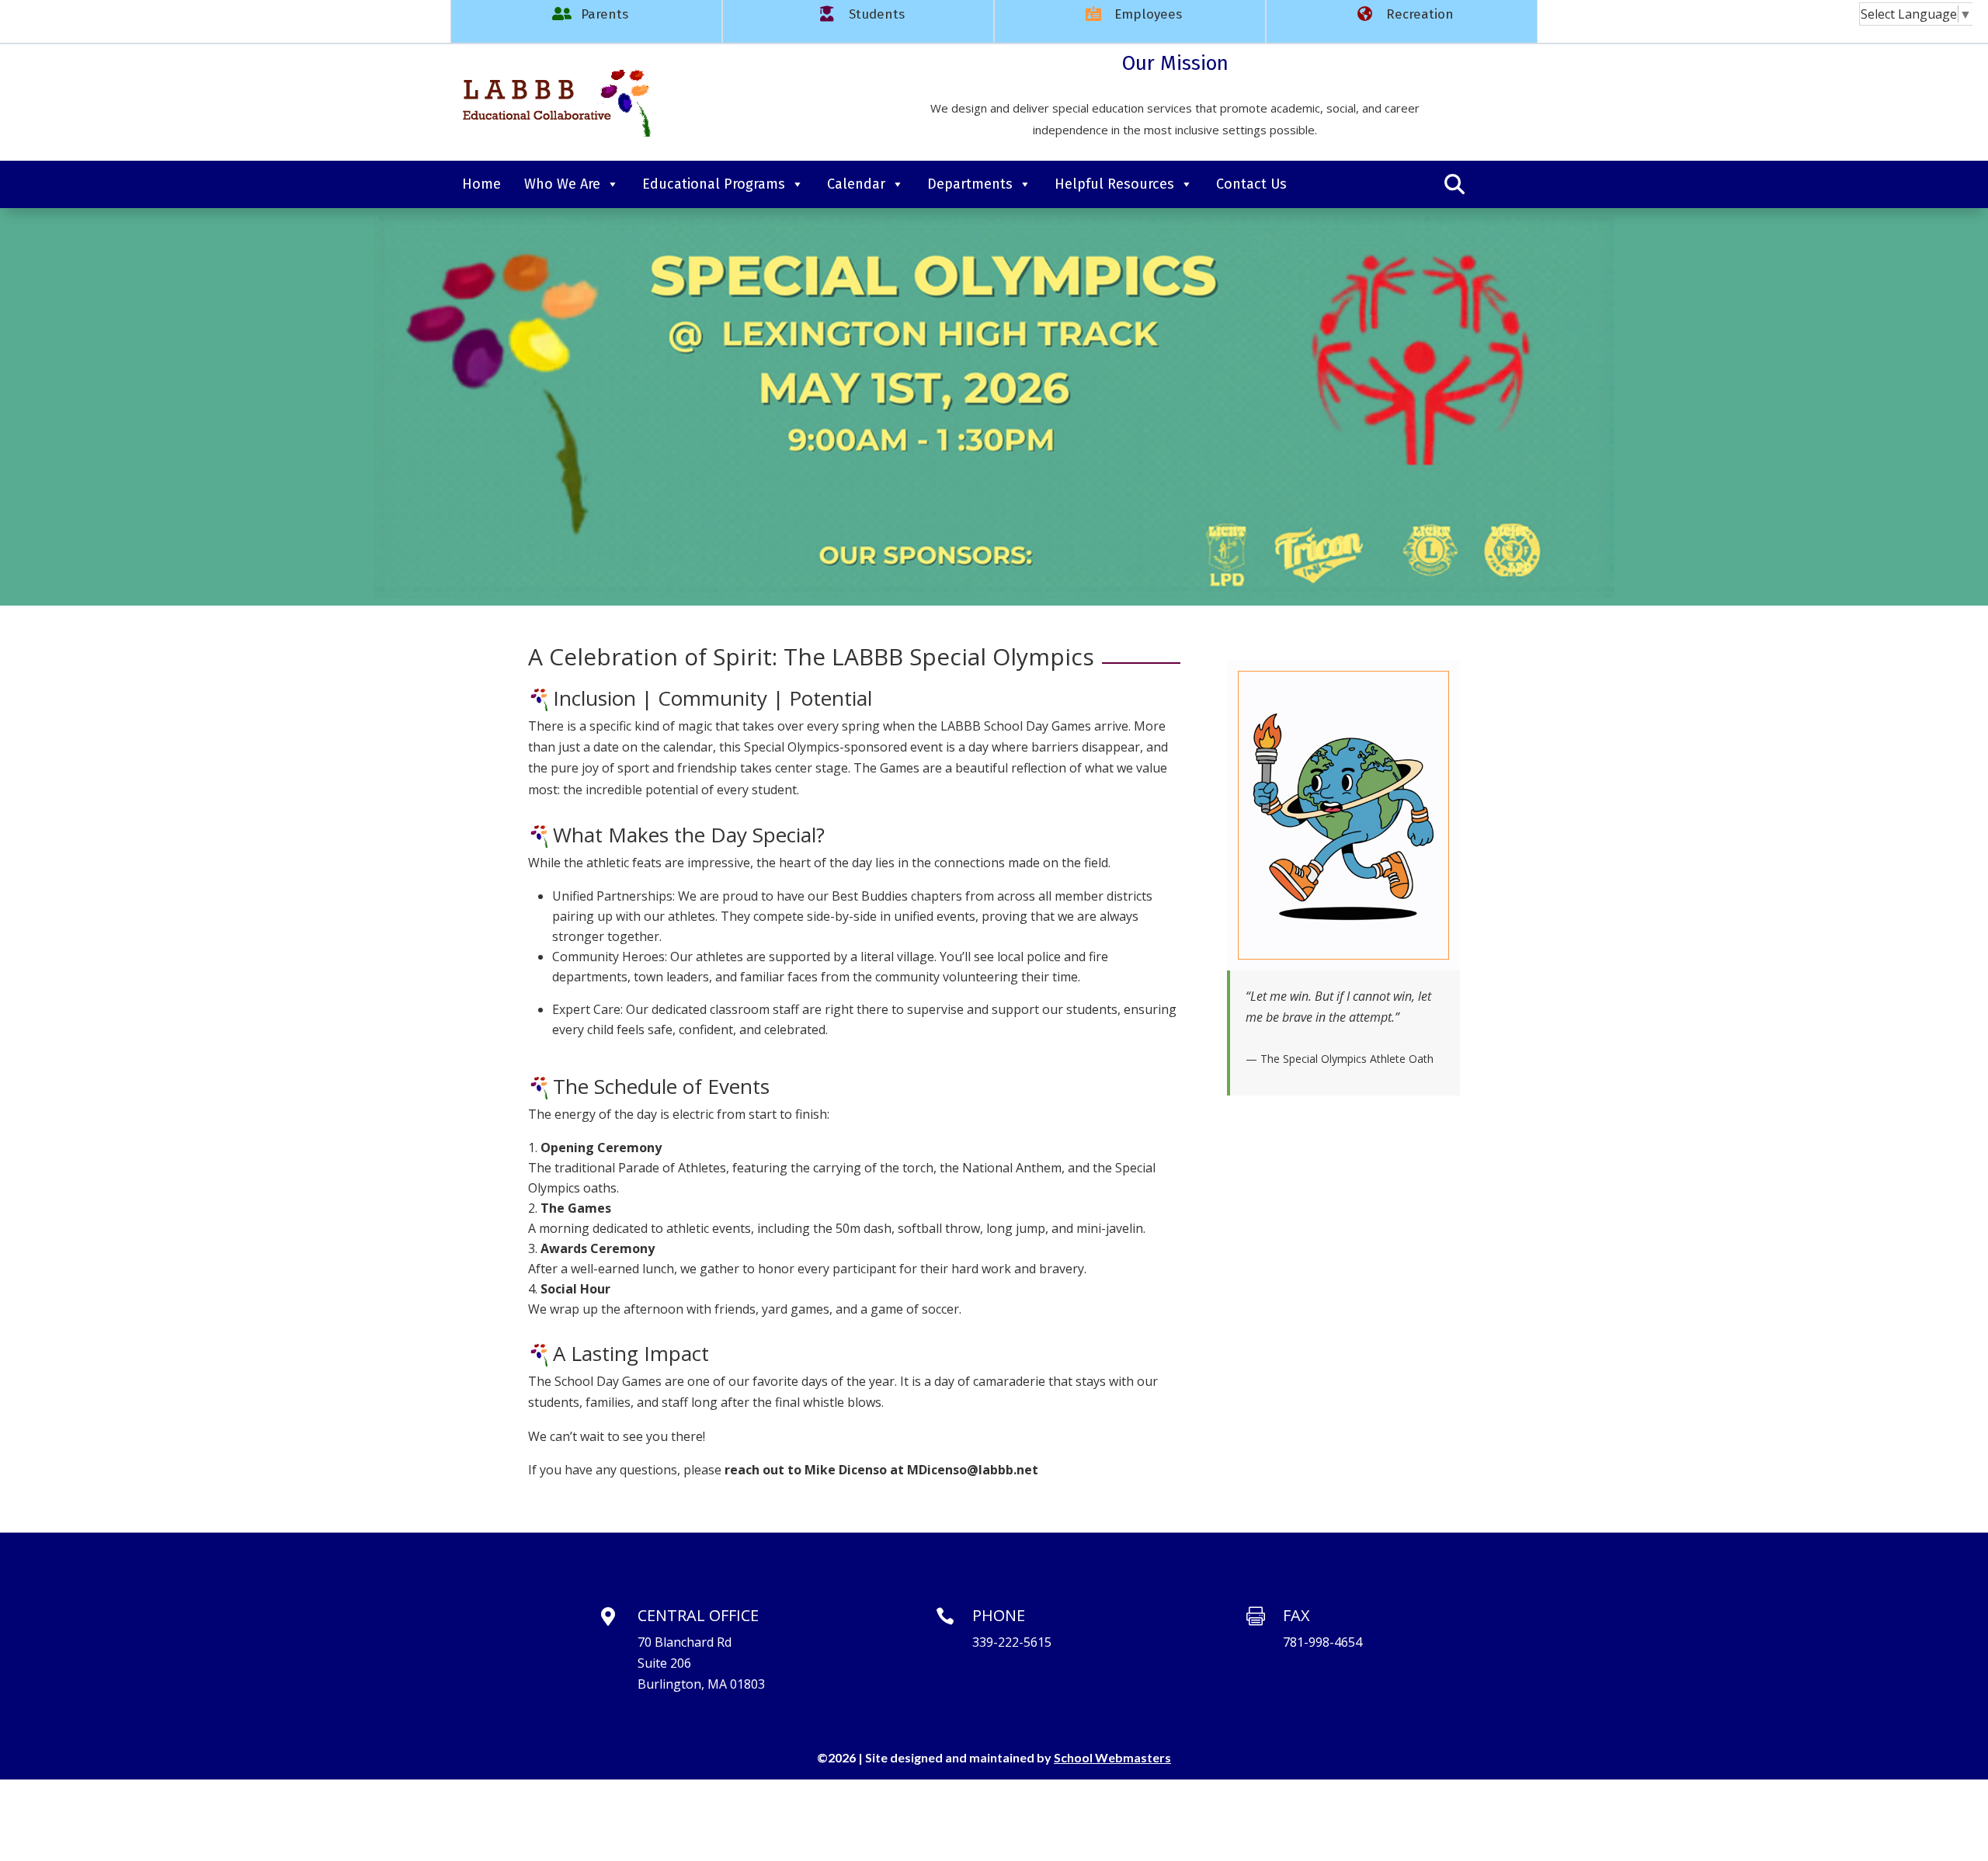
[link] (555, 135)
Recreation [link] (1420, 14)
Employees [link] (1148, 14)
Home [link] (481, 184)
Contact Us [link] (1251, 184)
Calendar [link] (856, 184)
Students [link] (877, 14)
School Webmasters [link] (1112, 1757)
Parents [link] (605, 14)
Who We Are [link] (562, 184)
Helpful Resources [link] (1114, 184)
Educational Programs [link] (714, 184)
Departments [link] (970, 184)
